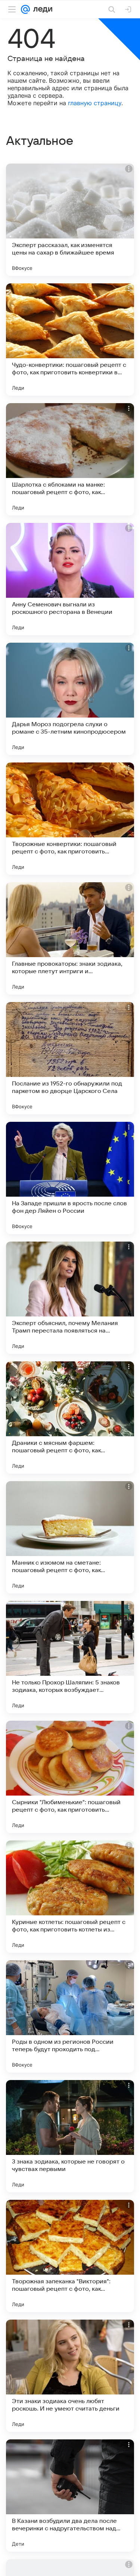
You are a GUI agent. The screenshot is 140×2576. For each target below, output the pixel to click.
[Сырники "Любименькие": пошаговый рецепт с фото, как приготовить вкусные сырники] (70, 1777)
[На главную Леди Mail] (41, 9)
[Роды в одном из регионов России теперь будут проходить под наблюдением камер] (70, 2016)
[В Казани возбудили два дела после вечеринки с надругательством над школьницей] (70, 2496)
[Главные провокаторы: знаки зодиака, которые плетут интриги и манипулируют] (70, 938)
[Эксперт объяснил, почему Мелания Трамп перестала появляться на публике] (70, 1298)
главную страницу (95, 103)
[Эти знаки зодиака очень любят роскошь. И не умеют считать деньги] (70, 2376)
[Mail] (25, 9)
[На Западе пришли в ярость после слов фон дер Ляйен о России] (70, 1178)
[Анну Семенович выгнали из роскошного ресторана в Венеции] (70, 579)
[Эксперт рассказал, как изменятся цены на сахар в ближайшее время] (70, 220)
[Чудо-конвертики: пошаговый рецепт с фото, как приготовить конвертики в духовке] (70, 339)
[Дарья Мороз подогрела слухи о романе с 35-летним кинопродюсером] (70, 699)
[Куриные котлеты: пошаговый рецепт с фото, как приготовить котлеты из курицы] (70, 1897)
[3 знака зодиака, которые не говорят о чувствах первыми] (70, 2136)
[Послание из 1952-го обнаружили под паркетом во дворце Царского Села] (70, 1058)
